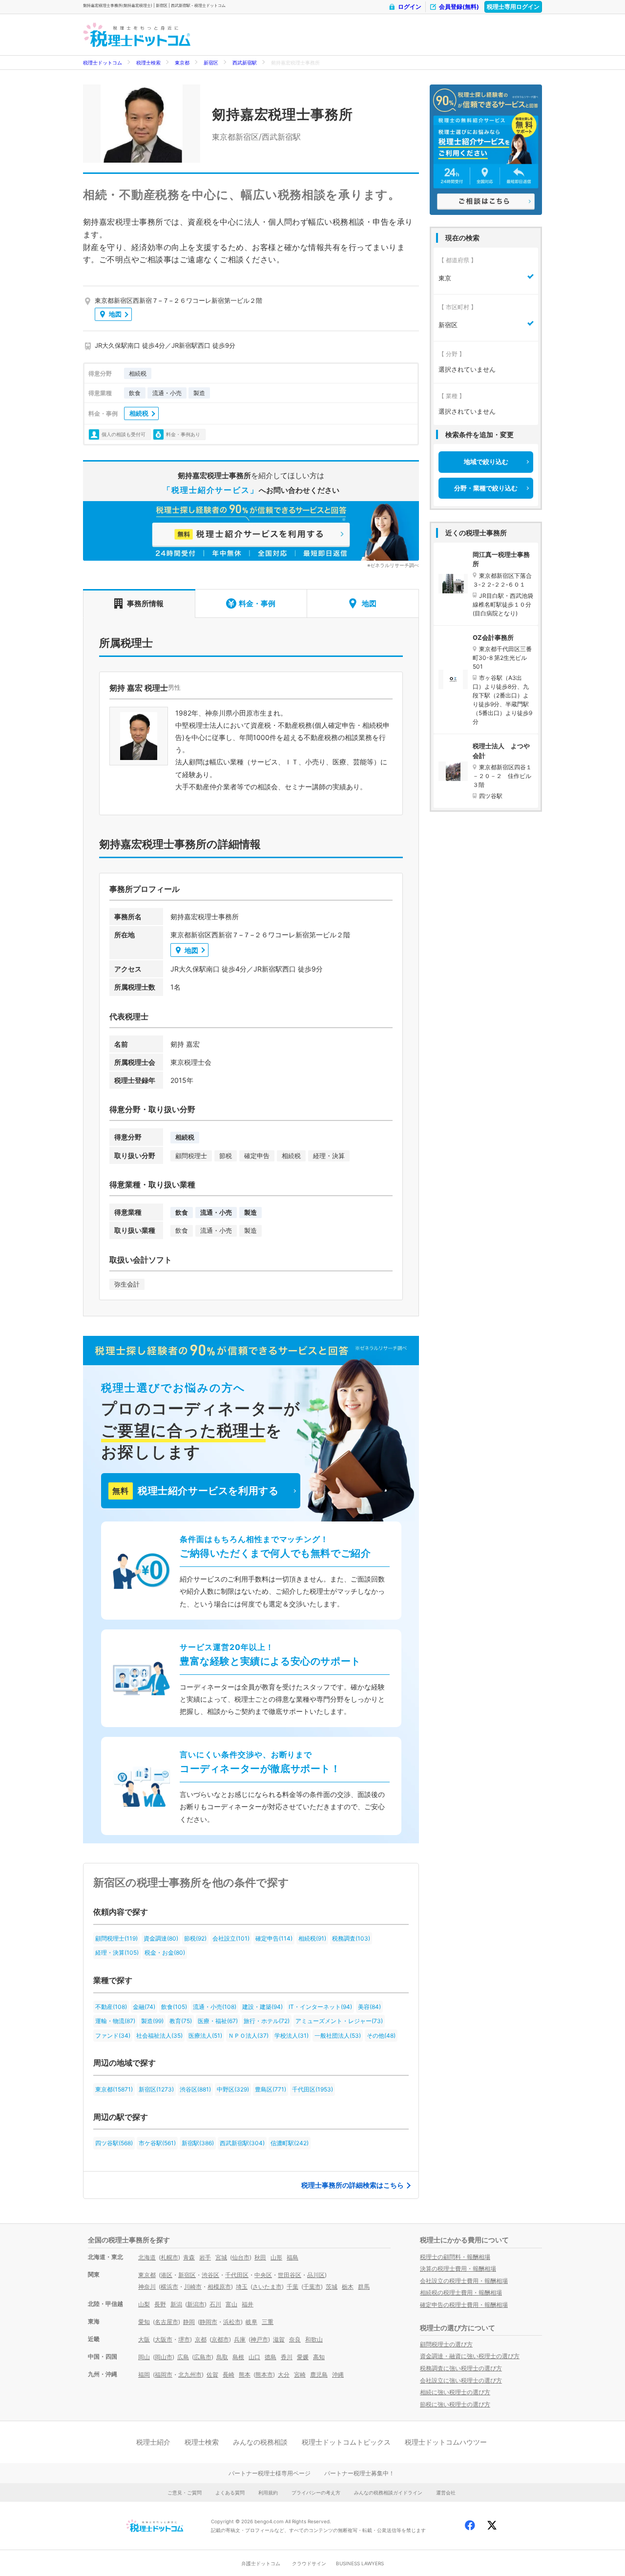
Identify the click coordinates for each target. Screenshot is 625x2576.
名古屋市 (167, 2322)
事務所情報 (145, 603)
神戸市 (259, 2339)
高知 (319, 2357)
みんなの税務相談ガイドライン (388, 2492)
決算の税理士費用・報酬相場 (458, 2269)
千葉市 (312, 2287)
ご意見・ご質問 (185, 2492)
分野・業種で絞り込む (486, 488)
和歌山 (314, 2339)
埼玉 (242, 2287)
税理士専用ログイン (513, 7)
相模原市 (219, 2287)
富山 (231, 2304)
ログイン (410, 7)
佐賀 (212, 2375)
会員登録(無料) (459, 7)
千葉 (292, 2287)
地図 (115, 314)
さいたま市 (267, 2287)
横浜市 (169, 2287)
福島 (292, 2257)
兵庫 (240, 2339)
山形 (276, 2257)
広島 (183, 2357)
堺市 (184, 2339)
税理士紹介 (153, 2442)
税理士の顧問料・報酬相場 (455, 2257)
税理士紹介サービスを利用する (195, 1491)
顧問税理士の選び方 (446, 2344)
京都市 (220, 2339)
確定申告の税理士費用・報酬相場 (464, 2305)
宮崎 (300, 2375)
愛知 (144, 2322)
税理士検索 (148, 63)
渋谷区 (210, 2275)
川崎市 (193, 2287)
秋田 (260, 2257)
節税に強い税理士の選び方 (455, 2404)
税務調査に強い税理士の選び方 (461, 2368)
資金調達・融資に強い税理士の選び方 (470, 2356)
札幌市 (169, 2257)
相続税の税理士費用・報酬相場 (461, 2292)
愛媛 (303, 2357)
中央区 (263, 2275)
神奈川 (147, 2287)
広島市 (203, 2357)
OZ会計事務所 (493, 637)
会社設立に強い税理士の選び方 (461, 2380)
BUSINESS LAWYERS (360, 2563)
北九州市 (190, 2375)
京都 (201, 2339)
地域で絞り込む (486, 462)
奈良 (295, 2339)
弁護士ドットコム (261, 2563)
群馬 (364, 2287)
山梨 (144, 2304)
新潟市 (196, 2304)
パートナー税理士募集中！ (359, 2473)
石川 (215, 2304)
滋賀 (279, 2339)
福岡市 (164, 2375)
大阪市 (164, 2339)
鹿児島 (319, 2375)
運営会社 (446, 2492)
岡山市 (164, 2357)
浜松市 (232, 2322)
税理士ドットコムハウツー (446, 2442)
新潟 (176, 2304)
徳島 (271, 2357)
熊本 (245, 2375)
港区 (167, 2275)
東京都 (182, 63)
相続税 (139, 413)
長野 (160, 2304)
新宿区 (211, 63)
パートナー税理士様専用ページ (270, 2473)
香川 (287, 2357)
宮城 (221, 2257)
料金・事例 (257, 603)
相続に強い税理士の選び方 (455, 2392)
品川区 (316, 2275)
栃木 (348, 2287)
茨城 (332, 2287)
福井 (248, 2304)
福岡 (144, 2375)
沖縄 (338, 2375)
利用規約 (268, 2492)
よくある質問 (230, 2492)
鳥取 (222, 2357)
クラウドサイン (309, 2563)
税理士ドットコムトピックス (346, 2442)
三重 (268, 2322)
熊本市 (264, 2375)
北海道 (147, 2257)
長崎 (229, 2375)
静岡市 (208, 2322)
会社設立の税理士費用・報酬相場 (464, 2281)
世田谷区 (290, 2275)
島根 (238, 2357)
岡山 (144, 2357)
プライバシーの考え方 (316, 2492)
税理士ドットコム (103, 63)
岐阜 (251, 2322)
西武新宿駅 (245, 63)
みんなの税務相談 (260, 2442)
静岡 (189, 2322)
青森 (189, 2257)
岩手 (205, 2257)
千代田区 (237, 2275)
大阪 (144, 2339)
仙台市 (241, 2257)
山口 (254, 2357)
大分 (284, 2375)
